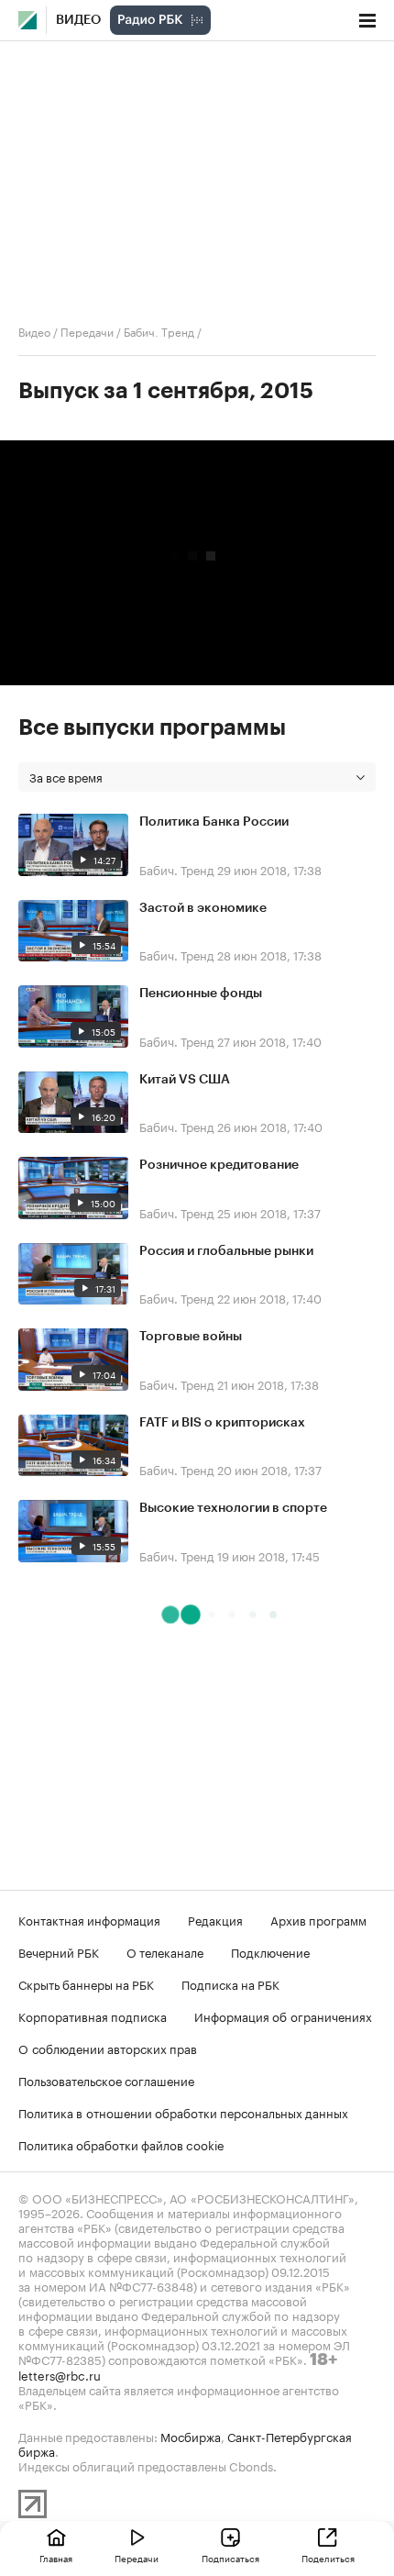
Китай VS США (185, 1080)
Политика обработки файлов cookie (121, 2144)
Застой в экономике (203, 908)
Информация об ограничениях (283, 2015)
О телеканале (165, 1951)
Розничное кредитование (219, 1165)
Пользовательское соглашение (106, 2080)
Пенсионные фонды (201, 994)
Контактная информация (89, 1919)
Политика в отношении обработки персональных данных (183, 2112)
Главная (56, 2558)
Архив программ (318, 1919)
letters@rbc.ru (60, 2374)
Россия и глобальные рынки (226, 1251)
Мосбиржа (191, 2436)
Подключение (270, 1951)
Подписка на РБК (230, 1983)
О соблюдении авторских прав (108, 2048)
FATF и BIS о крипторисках (222, 1423)
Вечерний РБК (59, 1951)
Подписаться (230, 2558)
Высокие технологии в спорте (233, 1508)
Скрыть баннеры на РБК (86, 1983)
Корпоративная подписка (93, 2015)
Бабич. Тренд (159, 331)
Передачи (87, 331)
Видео (78, 20)
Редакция (215, 1919)
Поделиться (328, 2558)
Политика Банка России (214, 822)
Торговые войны (191, 1337)
